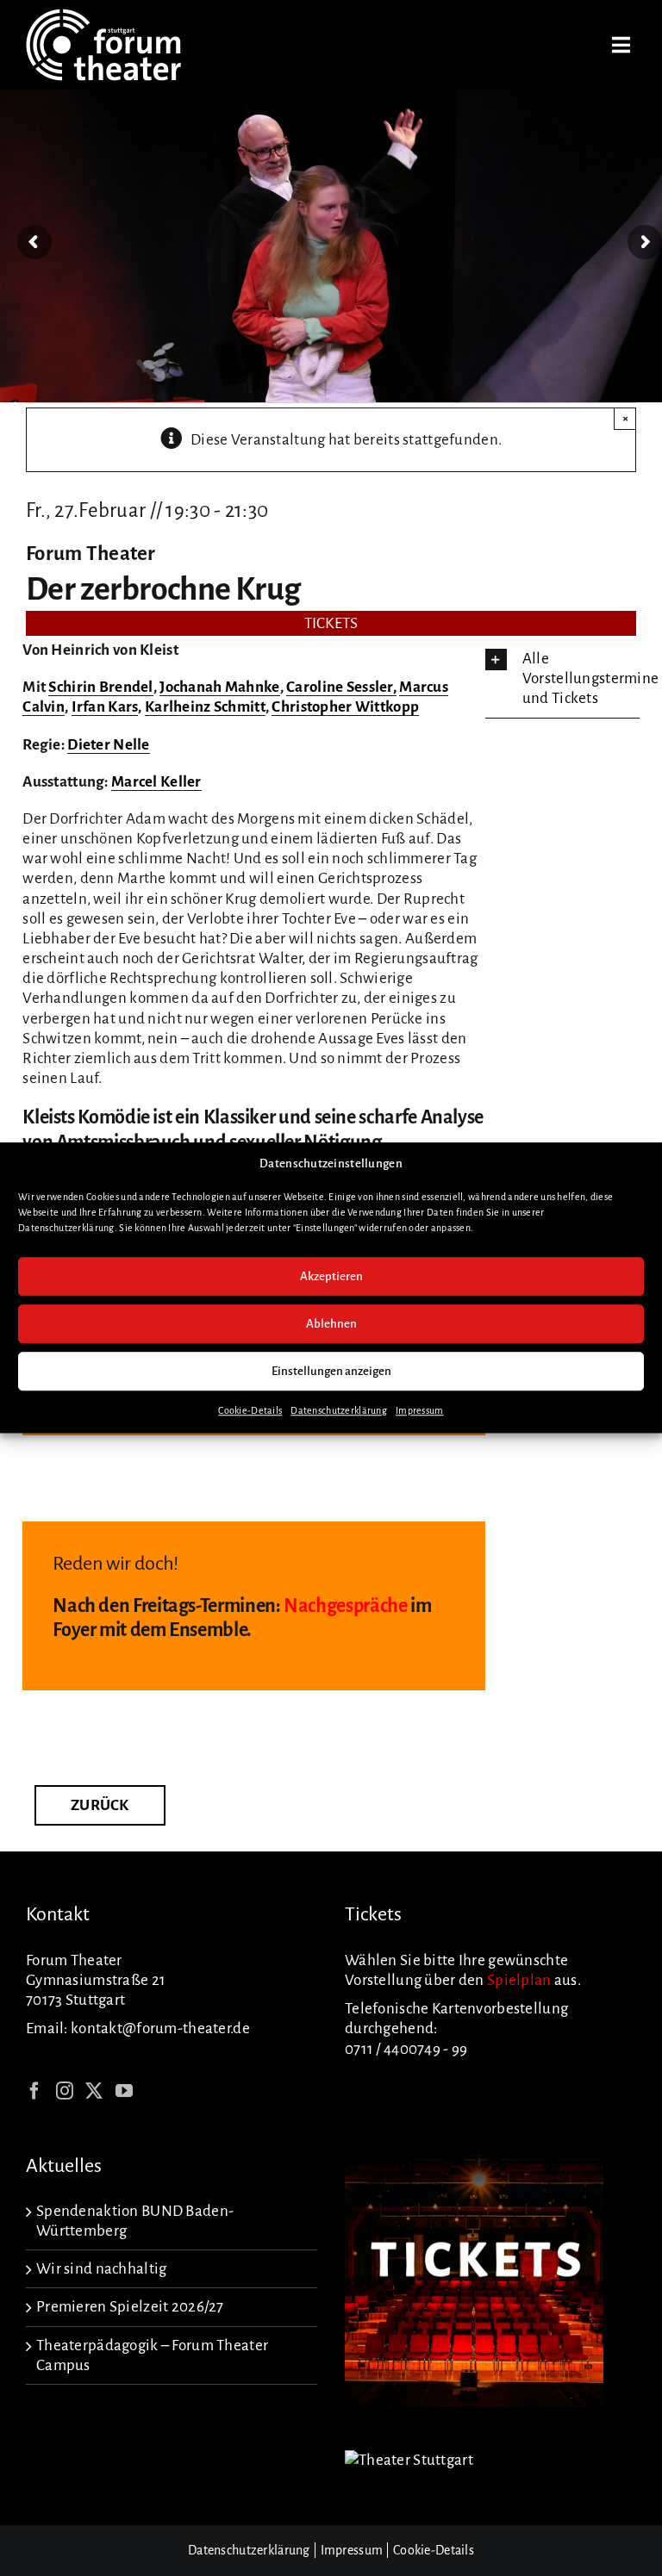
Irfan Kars (105, 707)
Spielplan (519, 1980)
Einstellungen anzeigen (331, 1371)
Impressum (420, 1411)
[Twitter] (94, 2091)
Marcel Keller (156, 782)
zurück (100, 1805)
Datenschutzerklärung (339, 1411)
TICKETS (331, 623)
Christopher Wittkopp (345, 707)
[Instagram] (65, 2091)
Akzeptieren (331, 1276)
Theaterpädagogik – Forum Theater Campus (152, 2355)
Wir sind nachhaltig (101, 2269)
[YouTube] (124, 2091)
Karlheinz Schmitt (205, 707)
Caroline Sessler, (341, 687)
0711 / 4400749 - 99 (406, 2049)
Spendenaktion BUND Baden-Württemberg (135, 2221)
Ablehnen (331, 1324)
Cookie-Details (250, 1411)
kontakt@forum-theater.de (160, 2028)
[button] (562, 679)
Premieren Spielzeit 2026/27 (130, 2307)
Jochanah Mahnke (219, 687)
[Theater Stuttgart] (409, 2460)
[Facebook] (34, 2091)
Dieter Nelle (108, 745)
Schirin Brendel (100, 687)
